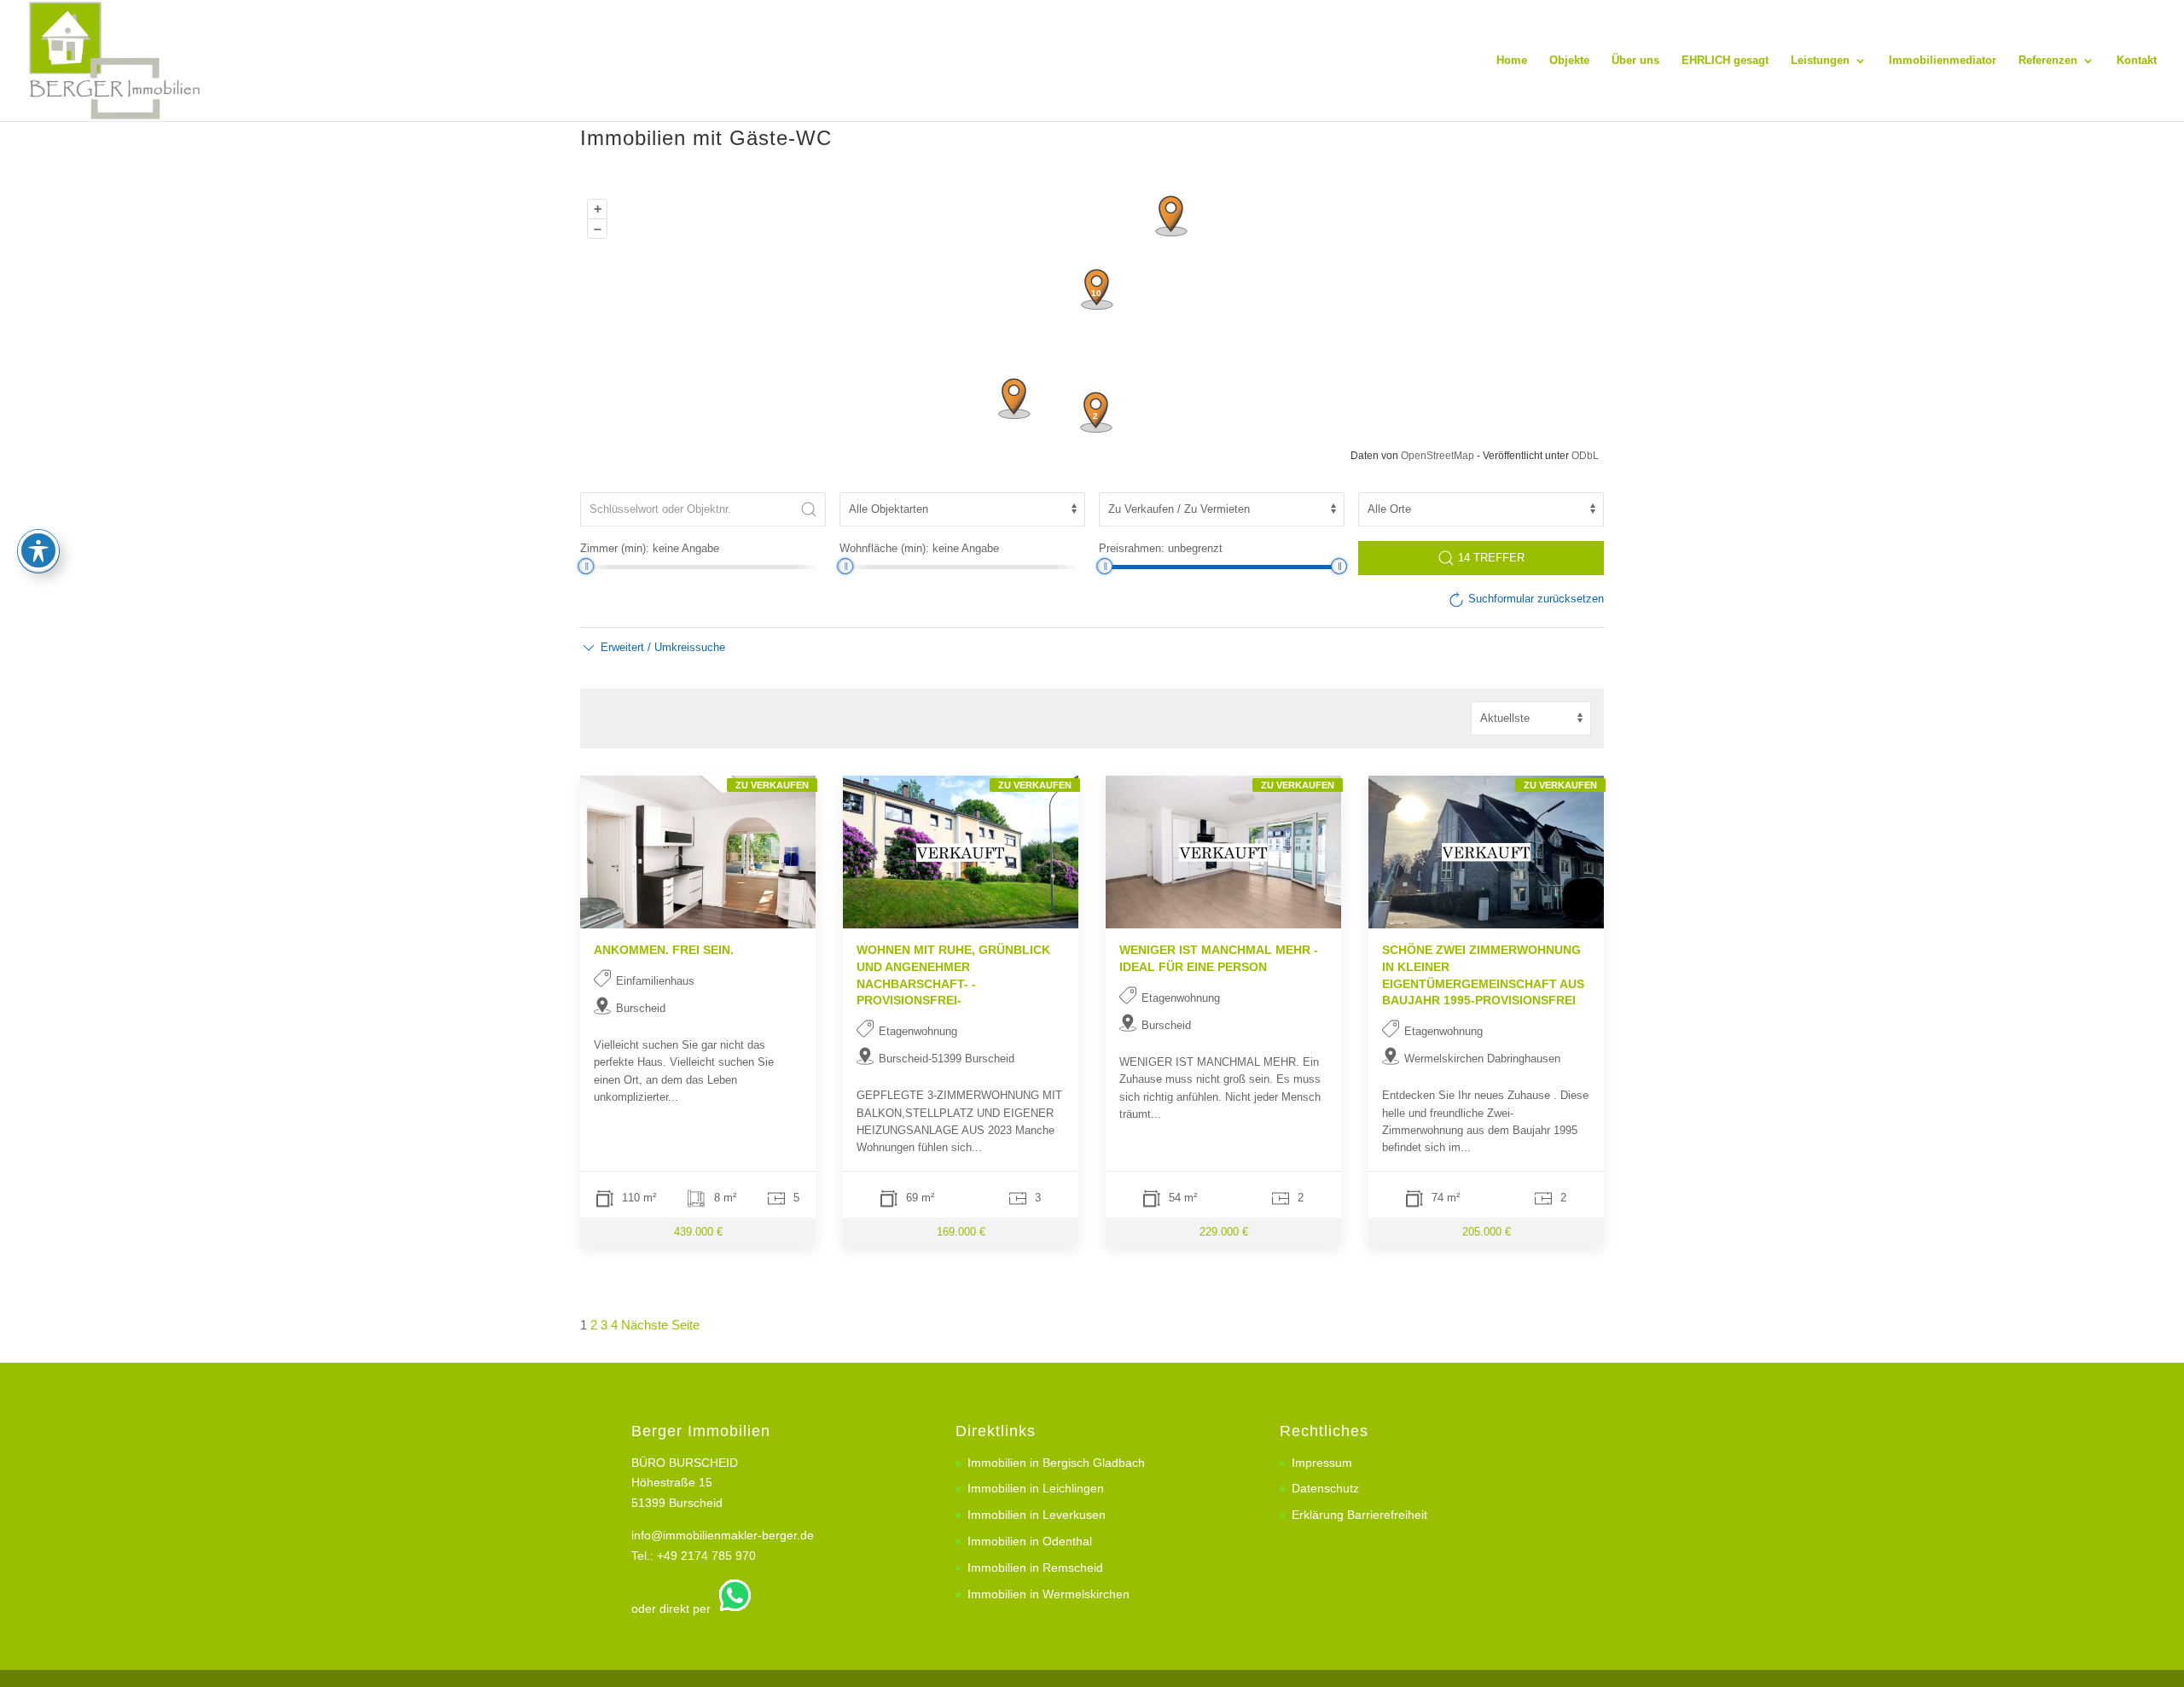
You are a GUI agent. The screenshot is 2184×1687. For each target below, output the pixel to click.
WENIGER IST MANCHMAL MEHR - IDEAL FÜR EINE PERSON (1219, 958)
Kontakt (2137, 61)
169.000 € (961, 1232)
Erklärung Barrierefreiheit (1359, 1515)
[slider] (586, 566)
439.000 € (698, 1232)
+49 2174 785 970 (706, 1556)
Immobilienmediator (1943, 61)
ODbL (1585, 456)
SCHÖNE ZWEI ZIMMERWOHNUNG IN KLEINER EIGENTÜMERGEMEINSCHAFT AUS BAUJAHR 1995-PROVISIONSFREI (1483, 975)
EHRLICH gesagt (1725, 61)
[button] (653, 648)
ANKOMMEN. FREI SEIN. (664, 950)
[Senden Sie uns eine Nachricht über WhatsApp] (733, 1608)
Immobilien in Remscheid (1035, 1568)
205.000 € (1487, 1232)
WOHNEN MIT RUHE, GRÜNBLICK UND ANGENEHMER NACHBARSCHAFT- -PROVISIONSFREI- (953, 975)
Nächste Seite (660, 1325)
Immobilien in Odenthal (1030, 1541)
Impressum (1322, 1463)
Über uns (1635, 61)
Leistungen (1820, 61)
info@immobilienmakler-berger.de (723, 1535)
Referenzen (2048, 61)
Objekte (1569, 61)
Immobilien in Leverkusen (1037, 1515)
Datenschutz (1325, 1488)
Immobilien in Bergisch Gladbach (1056, 1463)
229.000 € (1224, 1232)
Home (1512, 61)
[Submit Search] (809, 509)
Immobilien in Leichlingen (1036, 1488)
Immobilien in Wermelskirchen (1048, 1594)
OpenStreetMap (1438, 456)
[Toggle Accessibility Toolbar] (38, 550)
